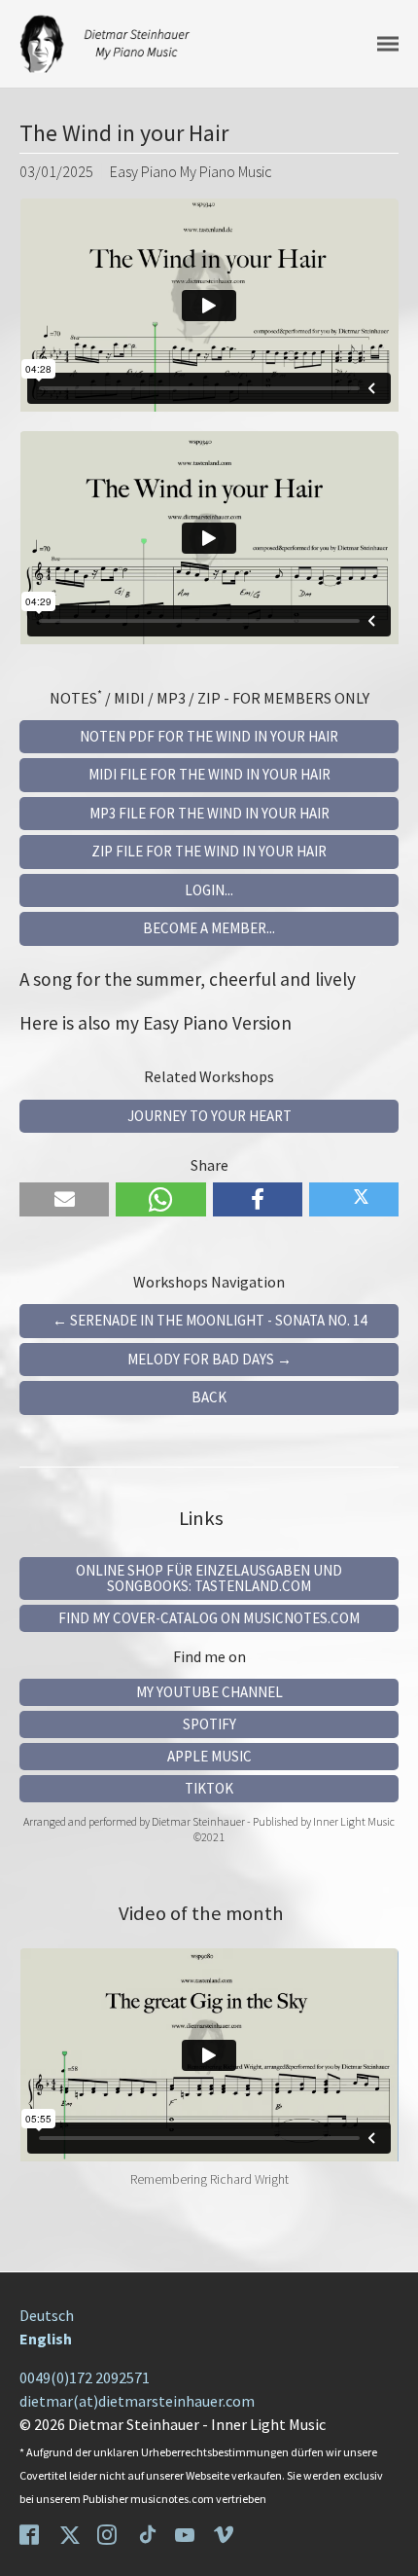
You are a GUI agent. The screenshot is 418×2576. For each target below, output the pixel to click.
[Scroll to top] (389, 2547)
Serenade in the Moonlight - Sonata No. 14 (209, 1320)
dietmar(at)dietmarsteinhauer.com (137, 2401)
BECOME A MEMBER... (209, 928)
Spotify (209, 1724)
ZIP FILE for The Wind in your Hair (209, 851)
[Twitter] (70, 2533)
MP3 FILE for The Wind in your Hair (209, 813)
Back (209, 1397)
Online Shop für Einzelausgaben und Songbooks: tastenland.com (209, 1578)
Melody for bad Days (209, 1359)
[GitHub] (148, 2533)
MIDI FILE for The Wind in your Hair (209, 774)
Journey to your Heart (209, 1116)
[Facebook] (31, 2533)
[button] (64, 1199)
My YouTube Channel (209, 1692)
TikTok (209, 1788)
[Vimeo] (226, 2533)
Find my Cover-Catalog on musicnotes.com (209, 1618)
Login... (209, 890)
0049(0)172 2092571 (85, 2377)
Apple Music (209, 1756)
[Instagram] (109, 2533)
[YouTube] (187, 2533)
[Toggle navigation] (388, 44)
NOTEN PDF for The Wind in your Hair (209, 736)
